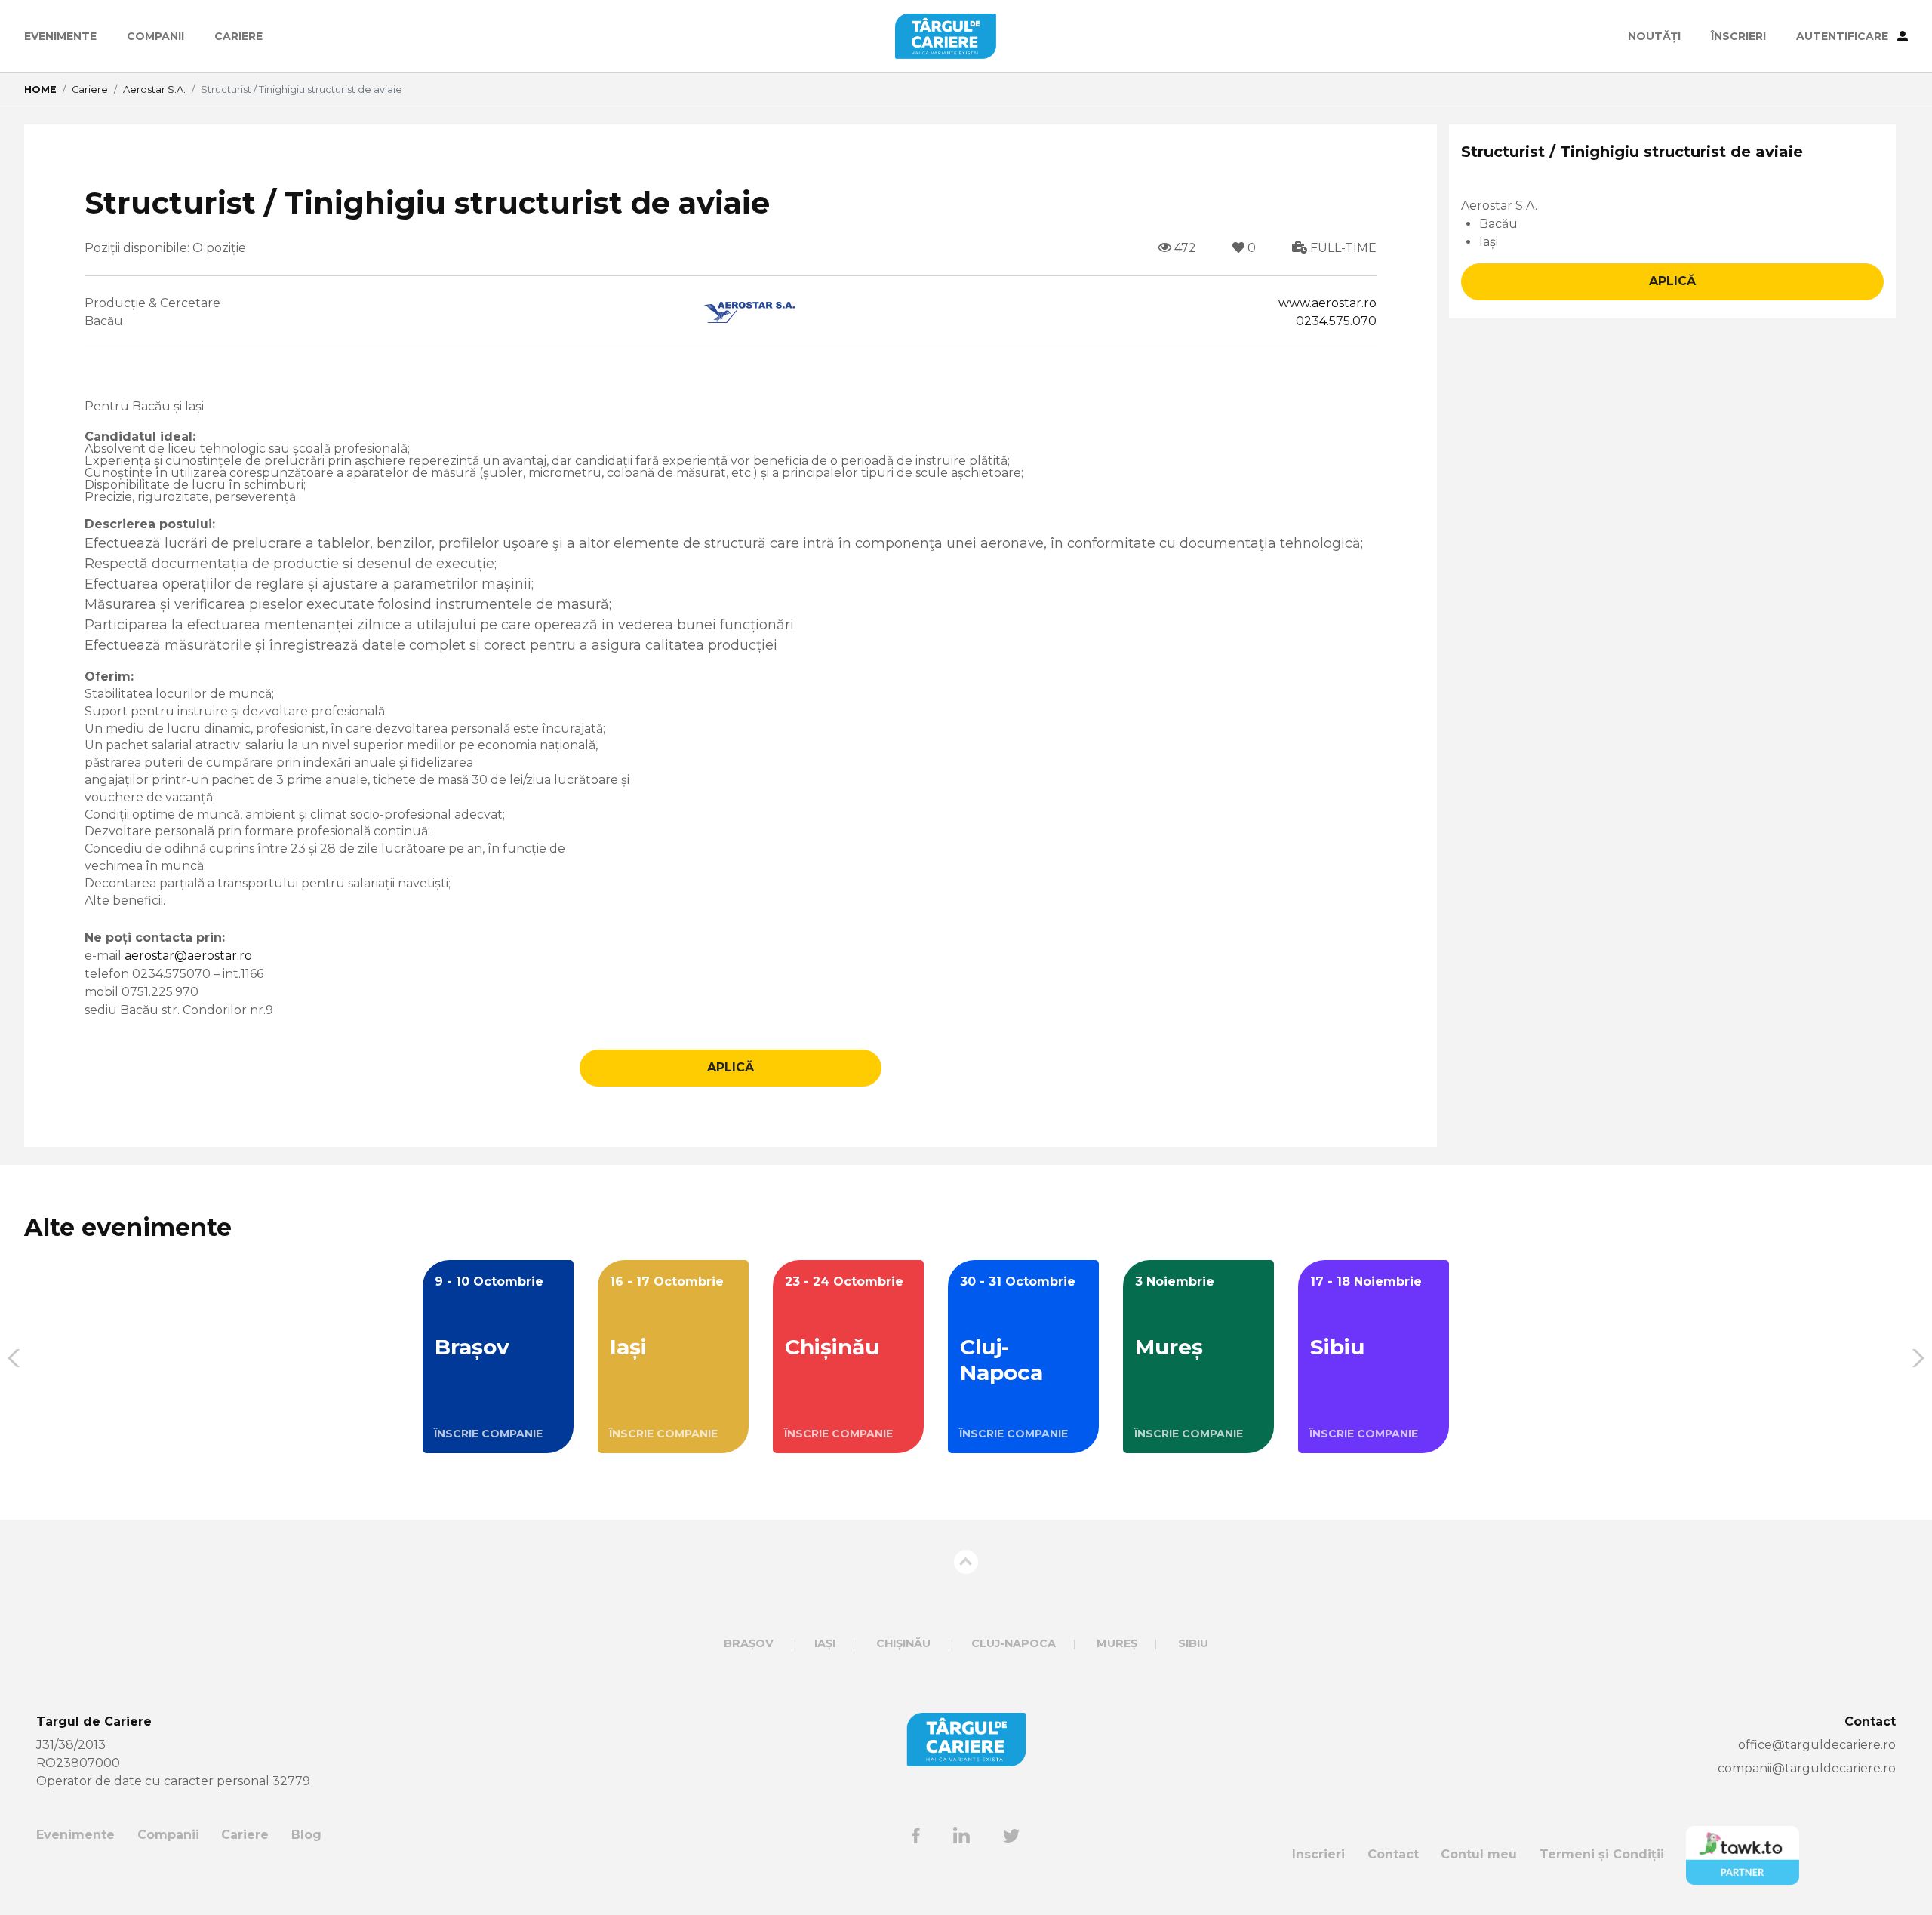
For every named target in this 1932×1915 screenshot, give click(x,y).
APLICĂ (731, 1067)
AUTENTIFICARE (1844, 36)
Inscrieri (1318, 1854)
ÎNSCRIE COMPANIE (488, 1434)
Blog (306, 1835)
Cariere (238, 36)
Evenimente (60, 36)
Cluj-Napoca (1014, 1643)
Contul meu (1479, 1854)
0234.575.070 (1336, 321)
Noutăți (1654, 36)
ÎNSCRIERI (1738, 36)
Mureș (1117, 1643)
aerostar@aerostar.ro (188, 956)
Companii (155, 36)
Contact (1393, 1854)
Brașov (749, 1643)
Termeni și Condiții (1602, 1854)
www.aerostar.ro (1327, 303)
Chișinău (903, 1643)
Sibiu (1193, 1643)
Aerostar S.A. (154, 89)
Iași (825, 1643)
